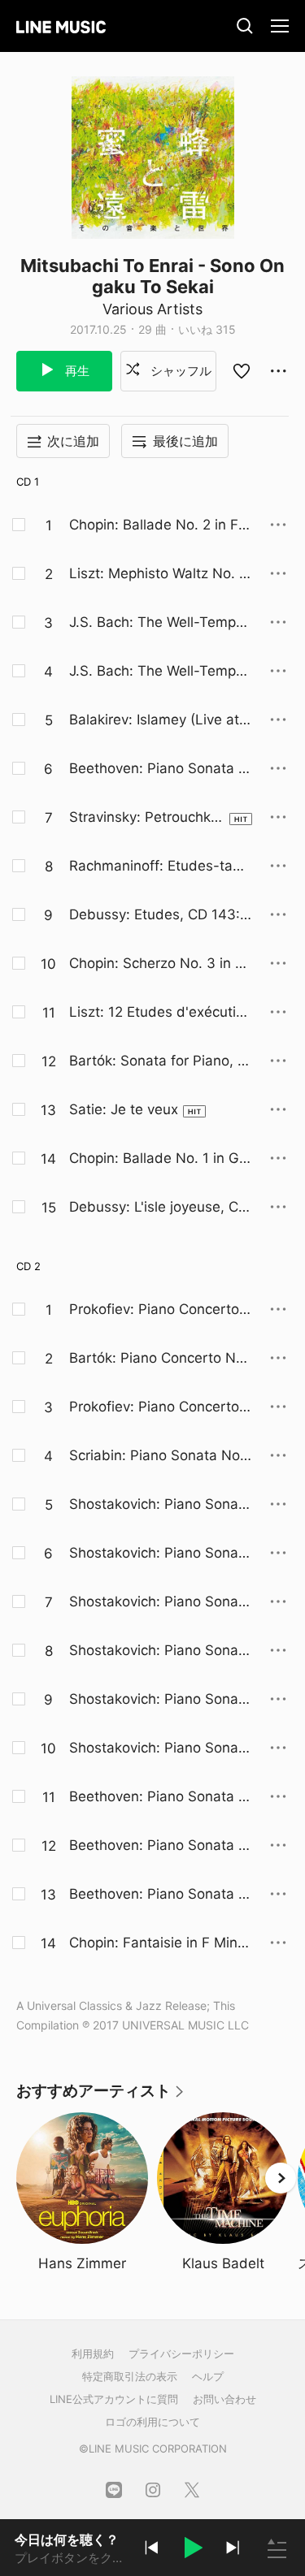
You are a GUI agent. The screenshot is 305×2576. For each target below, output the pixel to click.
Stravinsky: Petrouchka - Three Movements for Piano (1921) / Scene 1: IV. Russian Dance (145, 818)
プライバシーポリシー (181, 2353)
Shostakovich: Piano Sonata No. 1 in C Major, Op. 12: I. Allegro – (160, 1505)
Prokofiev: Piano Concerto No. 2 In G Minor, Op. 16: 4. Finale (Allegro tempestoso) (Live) (159, 1407)
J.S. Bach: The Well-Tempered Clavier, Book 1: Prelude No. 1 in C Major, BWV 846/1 (159, 623)
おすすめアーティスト (101, 2096)
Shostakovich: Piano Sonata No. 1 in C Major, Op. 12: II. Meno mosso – (160, 1554)
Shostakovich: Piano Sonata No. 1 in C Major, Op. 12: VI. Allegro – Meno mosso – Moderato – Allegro (160, 1748)
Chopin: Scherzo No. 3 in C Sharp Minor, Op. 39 (157, 964)
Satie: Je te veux (124, 1109)
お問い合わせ (224, 2399)
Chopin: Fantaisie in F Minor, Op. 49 (157, 1943)
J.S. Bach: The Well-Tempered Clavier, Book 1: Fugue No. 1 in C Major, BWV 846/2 (159, 672)
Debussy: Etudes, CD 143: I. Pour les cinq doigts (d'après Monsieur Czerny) (160, 915)
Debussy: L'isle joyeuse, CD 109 (159, 1208)
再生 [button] (76, 371)
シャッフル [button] (179, 371)
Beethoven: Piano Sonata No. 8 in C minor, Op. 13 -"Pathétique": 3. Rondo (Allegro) (160, 1895)
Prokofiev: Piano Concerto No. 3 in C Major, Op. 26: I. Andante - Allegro (155, 1310)
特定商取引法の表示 (130, 2376)
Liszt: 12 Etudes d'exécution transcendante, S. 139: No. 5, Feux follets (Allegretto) (161, 1013)
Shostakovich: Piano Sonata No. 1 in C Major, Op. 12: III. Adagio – (160, 1602)
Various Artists (152, 309)
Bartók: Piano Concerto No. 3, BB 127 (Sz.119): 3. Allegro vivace (159, 1359)
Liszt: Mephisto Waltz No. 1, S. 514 (159, 574)
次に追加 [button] (73, 441)
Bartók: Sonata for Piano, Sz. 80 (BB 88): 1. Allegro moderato (158, 1061)
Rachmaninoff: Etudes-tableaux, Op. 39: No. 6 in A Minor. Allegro (158, 867)
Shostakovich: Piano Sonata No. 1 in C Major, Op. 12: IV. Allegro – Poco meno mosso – (160, 1651)
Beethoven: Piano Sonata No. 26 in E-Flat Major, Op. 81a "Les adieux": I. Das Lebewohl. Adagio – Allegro (160, 769)
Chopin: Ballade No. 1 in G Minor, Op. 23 (154, 1159)
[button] (192, 2550)
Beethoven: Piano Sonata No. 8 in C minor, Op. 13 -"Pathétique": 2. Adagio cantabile (160, 1846)
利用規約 (93, 2353)
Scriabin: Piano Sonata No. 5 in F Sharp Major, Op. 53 (157, 1456)
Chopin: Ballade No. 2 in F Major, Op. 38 (154, 525)
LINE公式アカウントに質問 (114, 2399)
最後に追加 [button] (185, 441)
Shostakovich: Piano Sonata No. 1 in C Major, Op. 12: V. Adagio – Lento (160, 1700)
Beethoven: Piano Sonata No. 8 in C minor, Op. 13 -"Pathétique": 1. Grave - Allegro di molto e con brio (160, 1797)
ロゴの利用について (152, 2422)
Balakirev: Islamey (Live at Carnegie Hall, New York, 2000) (157, 720)
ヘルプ (208, 2376)
